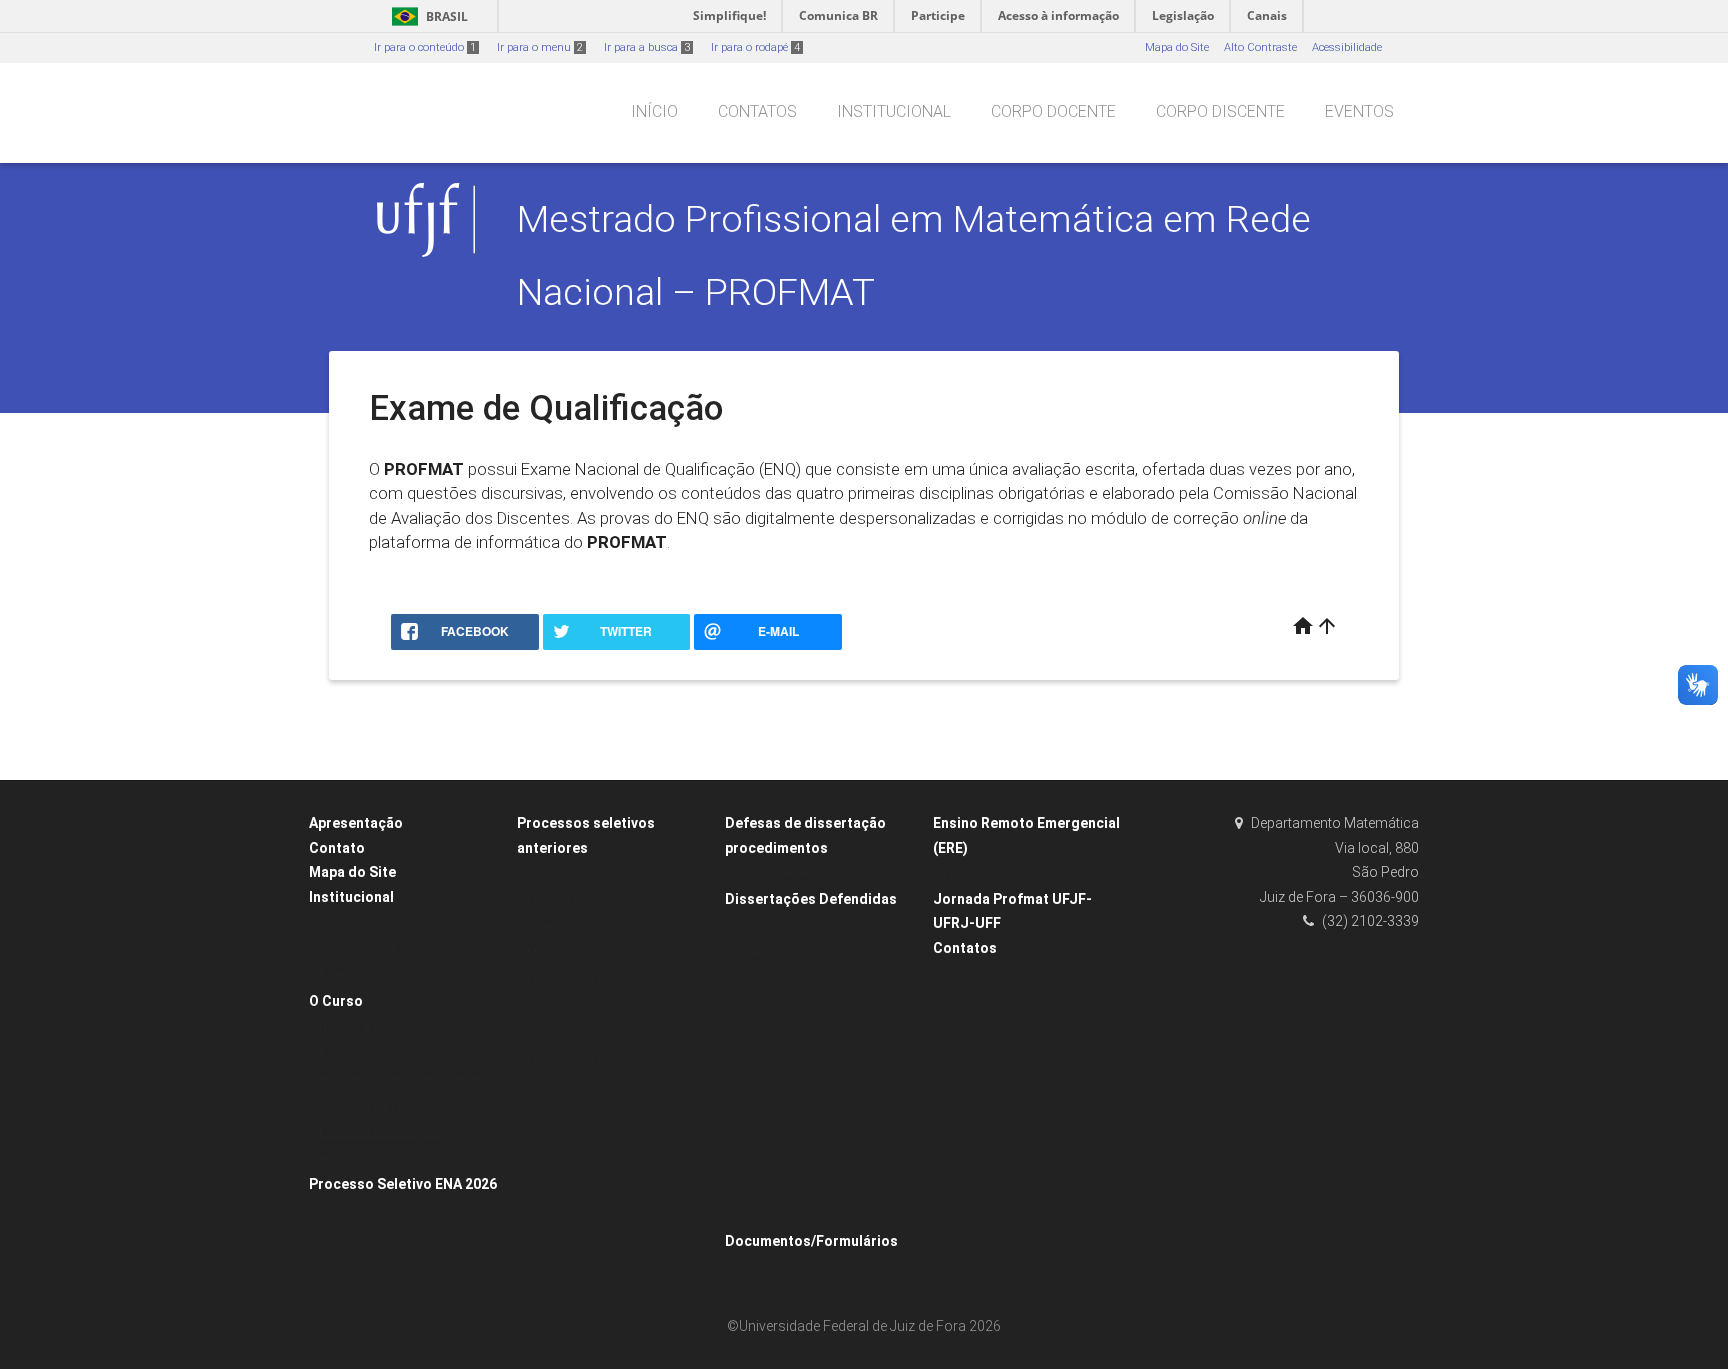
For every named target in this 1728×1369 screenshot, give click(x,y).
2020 (747, 1030)
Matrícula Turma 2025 (584, 953)
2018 (747, 1083)
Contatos (757, 111)
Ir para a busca (647, 47)
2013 (747, 1216)
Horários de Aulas (365, 1159)
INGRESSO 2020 (567, 1218)
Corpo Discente (1220, 111)
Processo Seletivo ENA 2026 (403, 1184)
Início (654, 111)
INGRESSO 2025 (567, 873)
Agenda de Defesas (786, 873)
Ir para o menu (540, 47)
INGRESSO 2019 (567, 1244)
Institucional (894, 111)
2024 (747, 951)
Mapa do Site (1177, 47)
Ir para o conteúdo (425, 47)
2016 (747, 1136)
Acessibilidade (1347, 47)
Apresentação (356, 823)
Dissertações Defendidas (811, 899)
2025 (747, 924)
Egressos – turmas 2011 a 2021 (400, 975)
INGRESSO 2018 (567, 1271)
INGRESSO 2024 (567, 1112)
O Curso (336, 1001)
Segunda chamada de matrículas (616, 1032)
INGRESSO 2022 (567, 1165)
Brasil (426, 16)
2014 (747, 1189)
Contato (337, 848)
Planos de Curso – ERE (1001, 873)
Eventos (1359, 111)
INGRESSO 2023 (567, 1138)
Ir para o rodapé (755, 47)
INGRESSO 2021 (567, 1191)
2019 (747, 1057)
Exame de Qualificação (379, 1132)
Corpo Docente (1053, 111)
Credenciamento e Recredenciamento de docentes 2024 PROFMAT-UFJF (400, 1080)
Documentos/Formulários (811, 1241)
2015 (747, 1163)
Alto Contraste (1260, 47)
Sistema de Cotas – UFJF (592, 926)
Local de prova (564, 900)
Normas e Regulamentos (383, 1026)
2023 (747, 977)
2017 (747, 1110)
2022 (747, 1004)
